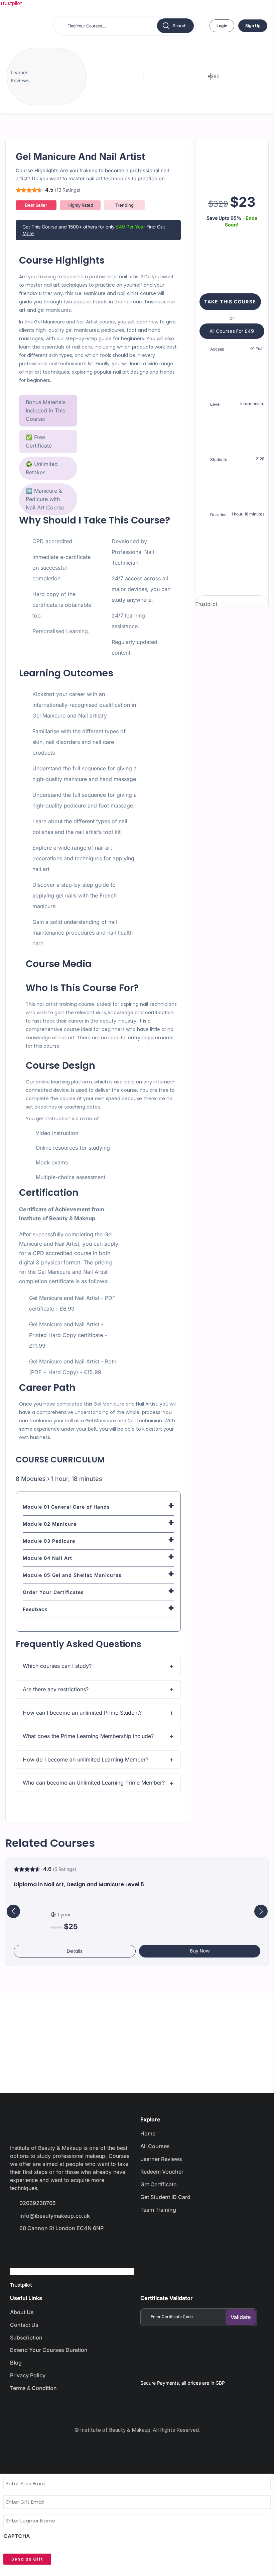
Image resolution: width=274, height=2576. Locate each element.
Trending (124, 205)
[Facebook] (18, 2247)
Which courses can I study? (57, 1666)
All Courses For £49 (232, 331)
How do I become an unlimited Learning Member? (86, 1759)
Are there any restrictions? (56, 1689)
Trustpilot (11, 3)
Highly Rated (80, 205)
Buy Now (200, 1951)
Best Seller (36, 205)
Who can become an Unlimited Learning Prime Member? (94, 1783)
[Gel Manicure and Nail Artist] (232, 162)
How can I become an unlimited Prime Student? (82, 1713)
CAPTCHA (17, 2536)
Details (75, 1951)
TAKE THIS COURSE (230, 302)
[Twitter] (42, 2247)
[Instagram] (66, 2247)
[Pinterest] (90, 2247)
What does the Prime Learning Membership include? (88, 1736)
